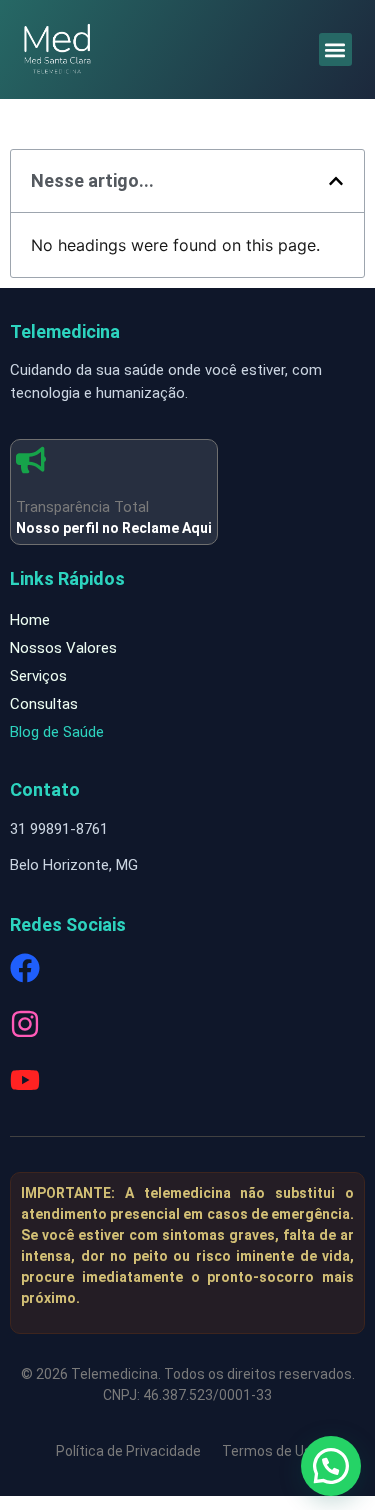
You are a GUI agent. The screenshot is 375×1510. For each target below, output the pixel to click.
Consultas (44, 704)
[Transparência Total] (31, 460)
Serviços (38, 676)
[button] (335, 49)
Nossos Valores (63, 648)
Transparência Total (82, 507)
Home (30, 620)
